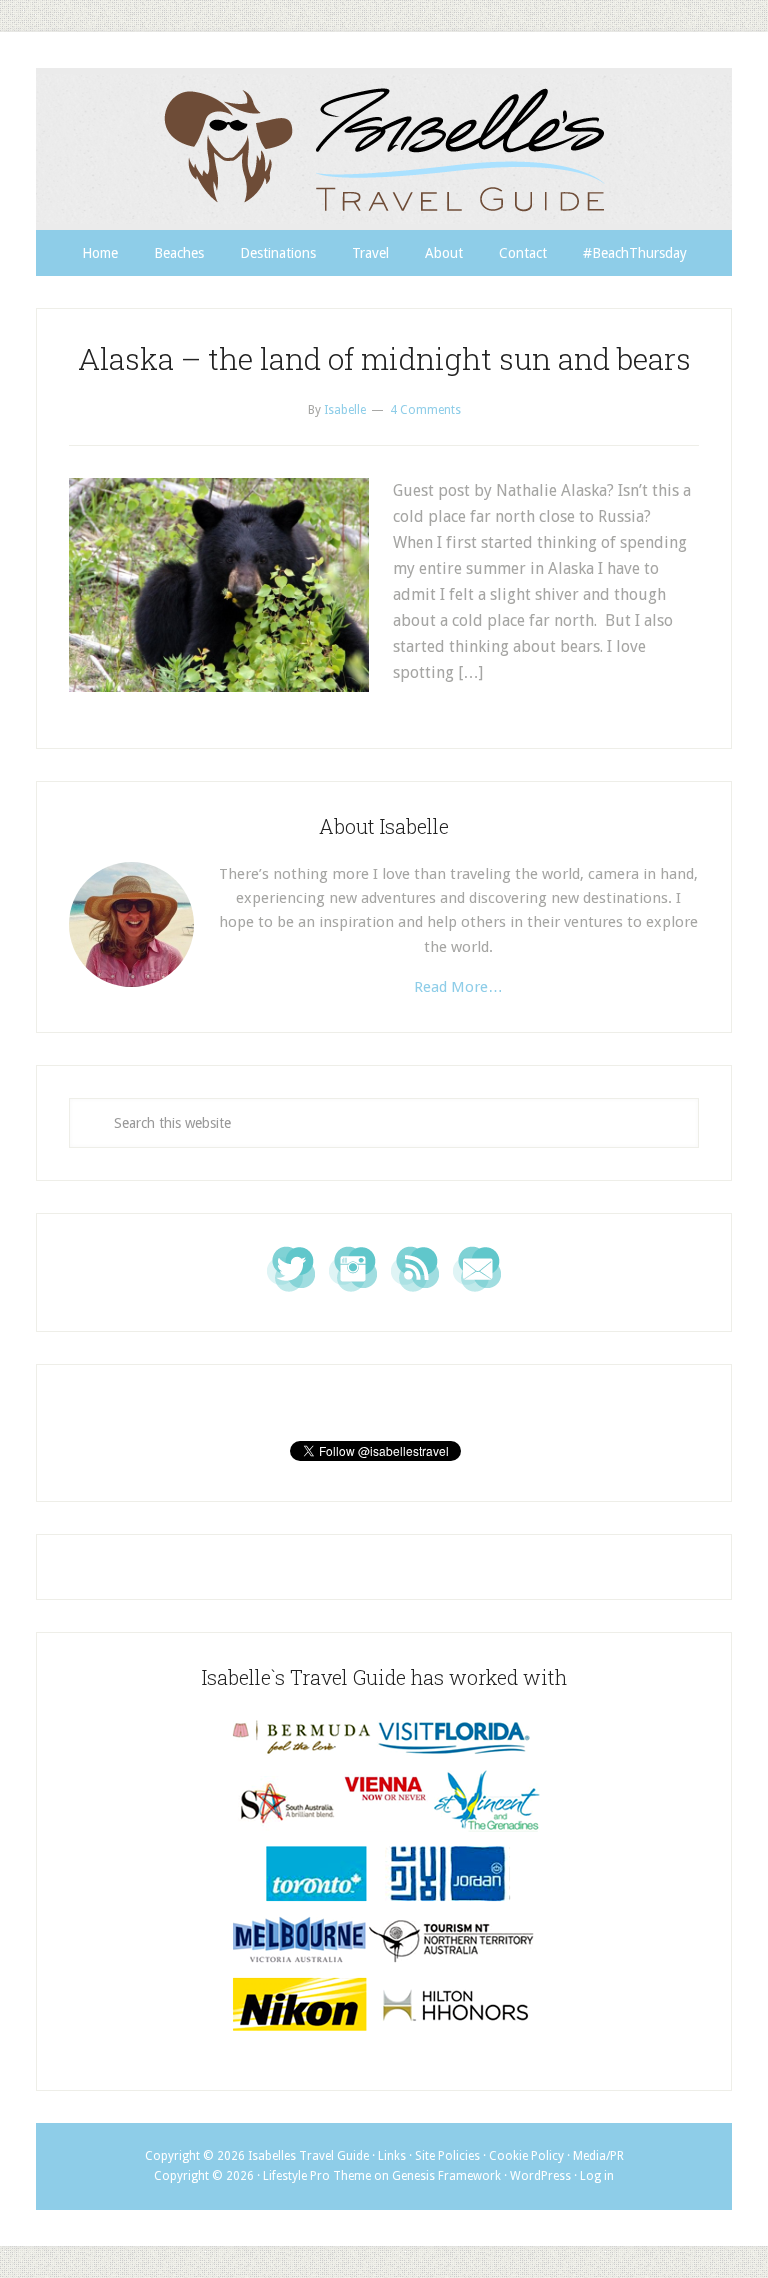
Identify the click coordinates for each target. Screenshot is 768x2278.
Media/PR (598, 2156)
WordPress (540, 2176)
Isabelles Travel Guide (384, 149)
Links (392, 2156)
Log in (597, 2176)
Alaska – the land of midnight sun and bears (384, 358)
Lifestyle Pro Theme (317, 2176)
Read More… (458, 987)
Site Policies (447, 2156)
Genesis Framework (446, 2176)
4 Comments (425, 410)
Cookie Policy (526, 2156)
